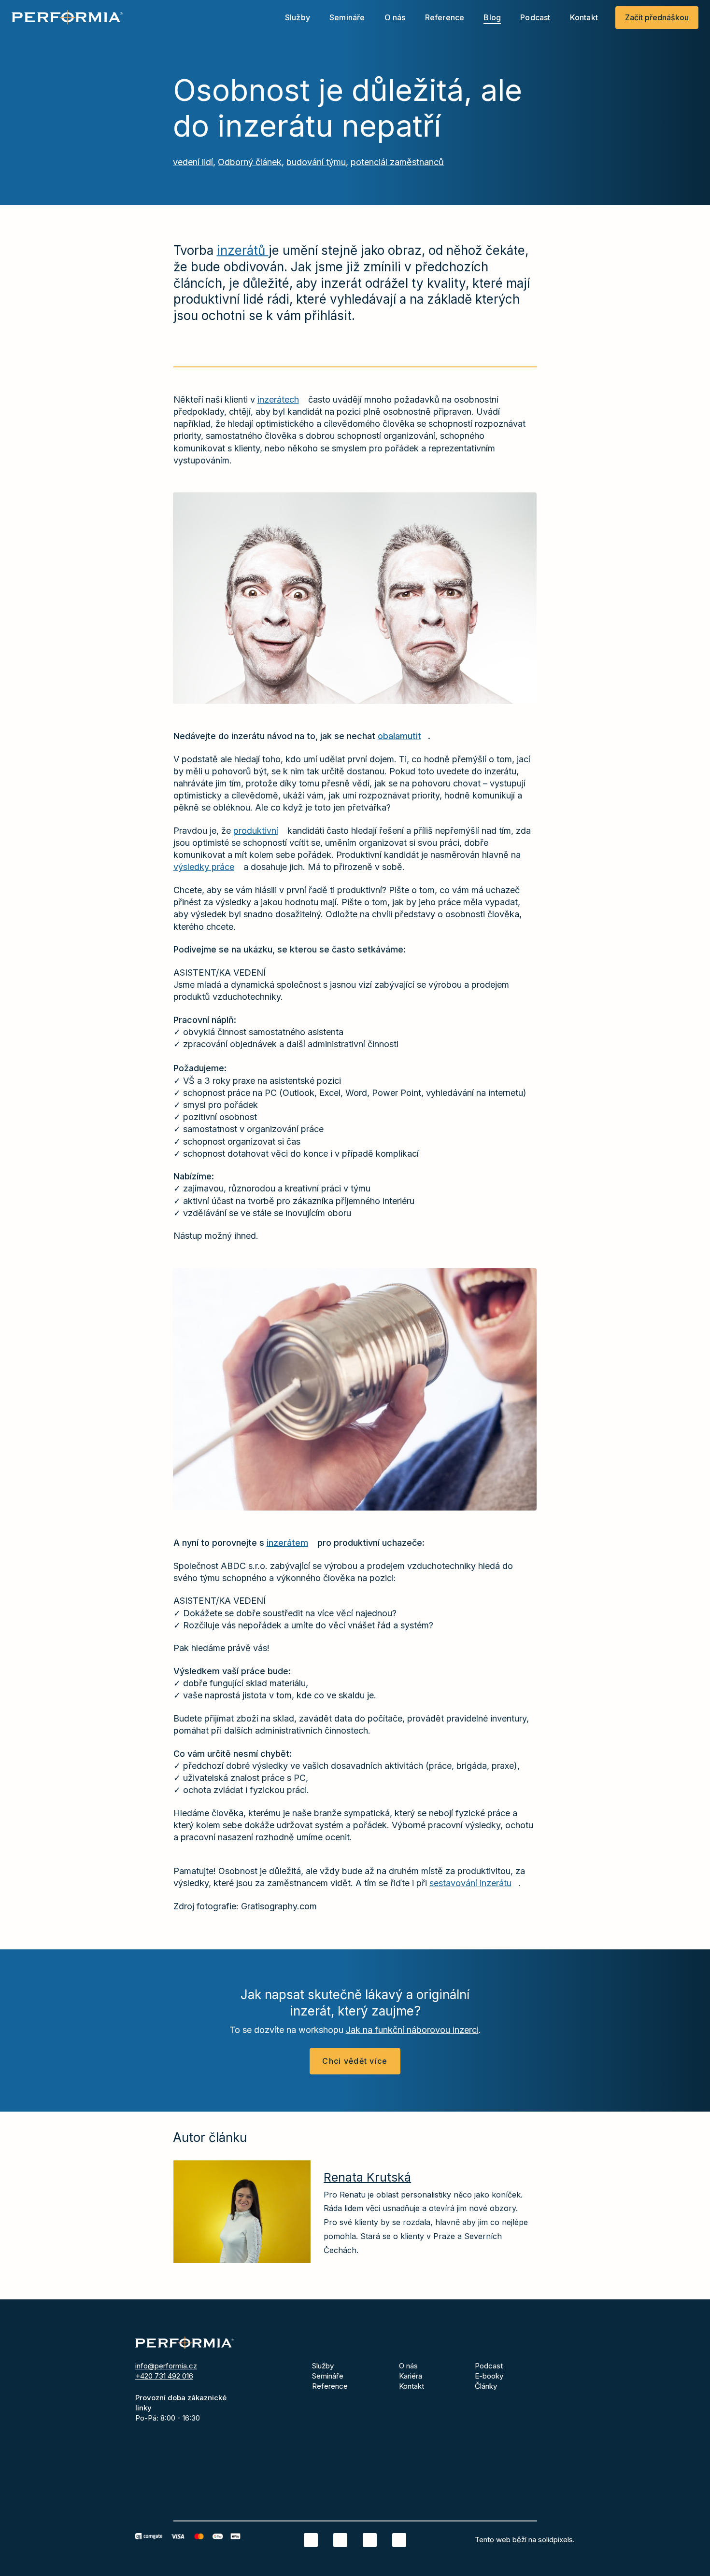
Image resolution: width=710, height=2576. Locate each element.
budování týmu (316, 162)
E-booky (489, 2376)
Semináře (328, 2376)
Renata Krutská (367, 2177)
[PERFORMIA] (67, 17)
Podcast (489, 2366)
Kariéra (411, 2376)
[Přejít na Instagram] (370, 2540)
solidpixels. (556, 2540)
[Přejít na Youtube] (399, 2540)
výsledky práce (204, 867)
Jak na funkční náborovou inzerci (412, 2030)
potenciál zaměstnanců (397, 162)
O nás (408, 2366)
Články (486, 2386)
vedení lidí (193, 162)
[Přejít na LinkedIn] (311, 2540)
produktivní (256, 831)
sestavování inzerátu (470, 1883)
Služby (323, 2366)
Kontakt (412, 2386)
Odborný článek (250, 162)
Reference (330, 2386)
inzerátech (278, 399)
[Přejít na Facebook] (340, 2540)
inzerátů (243, 250)
